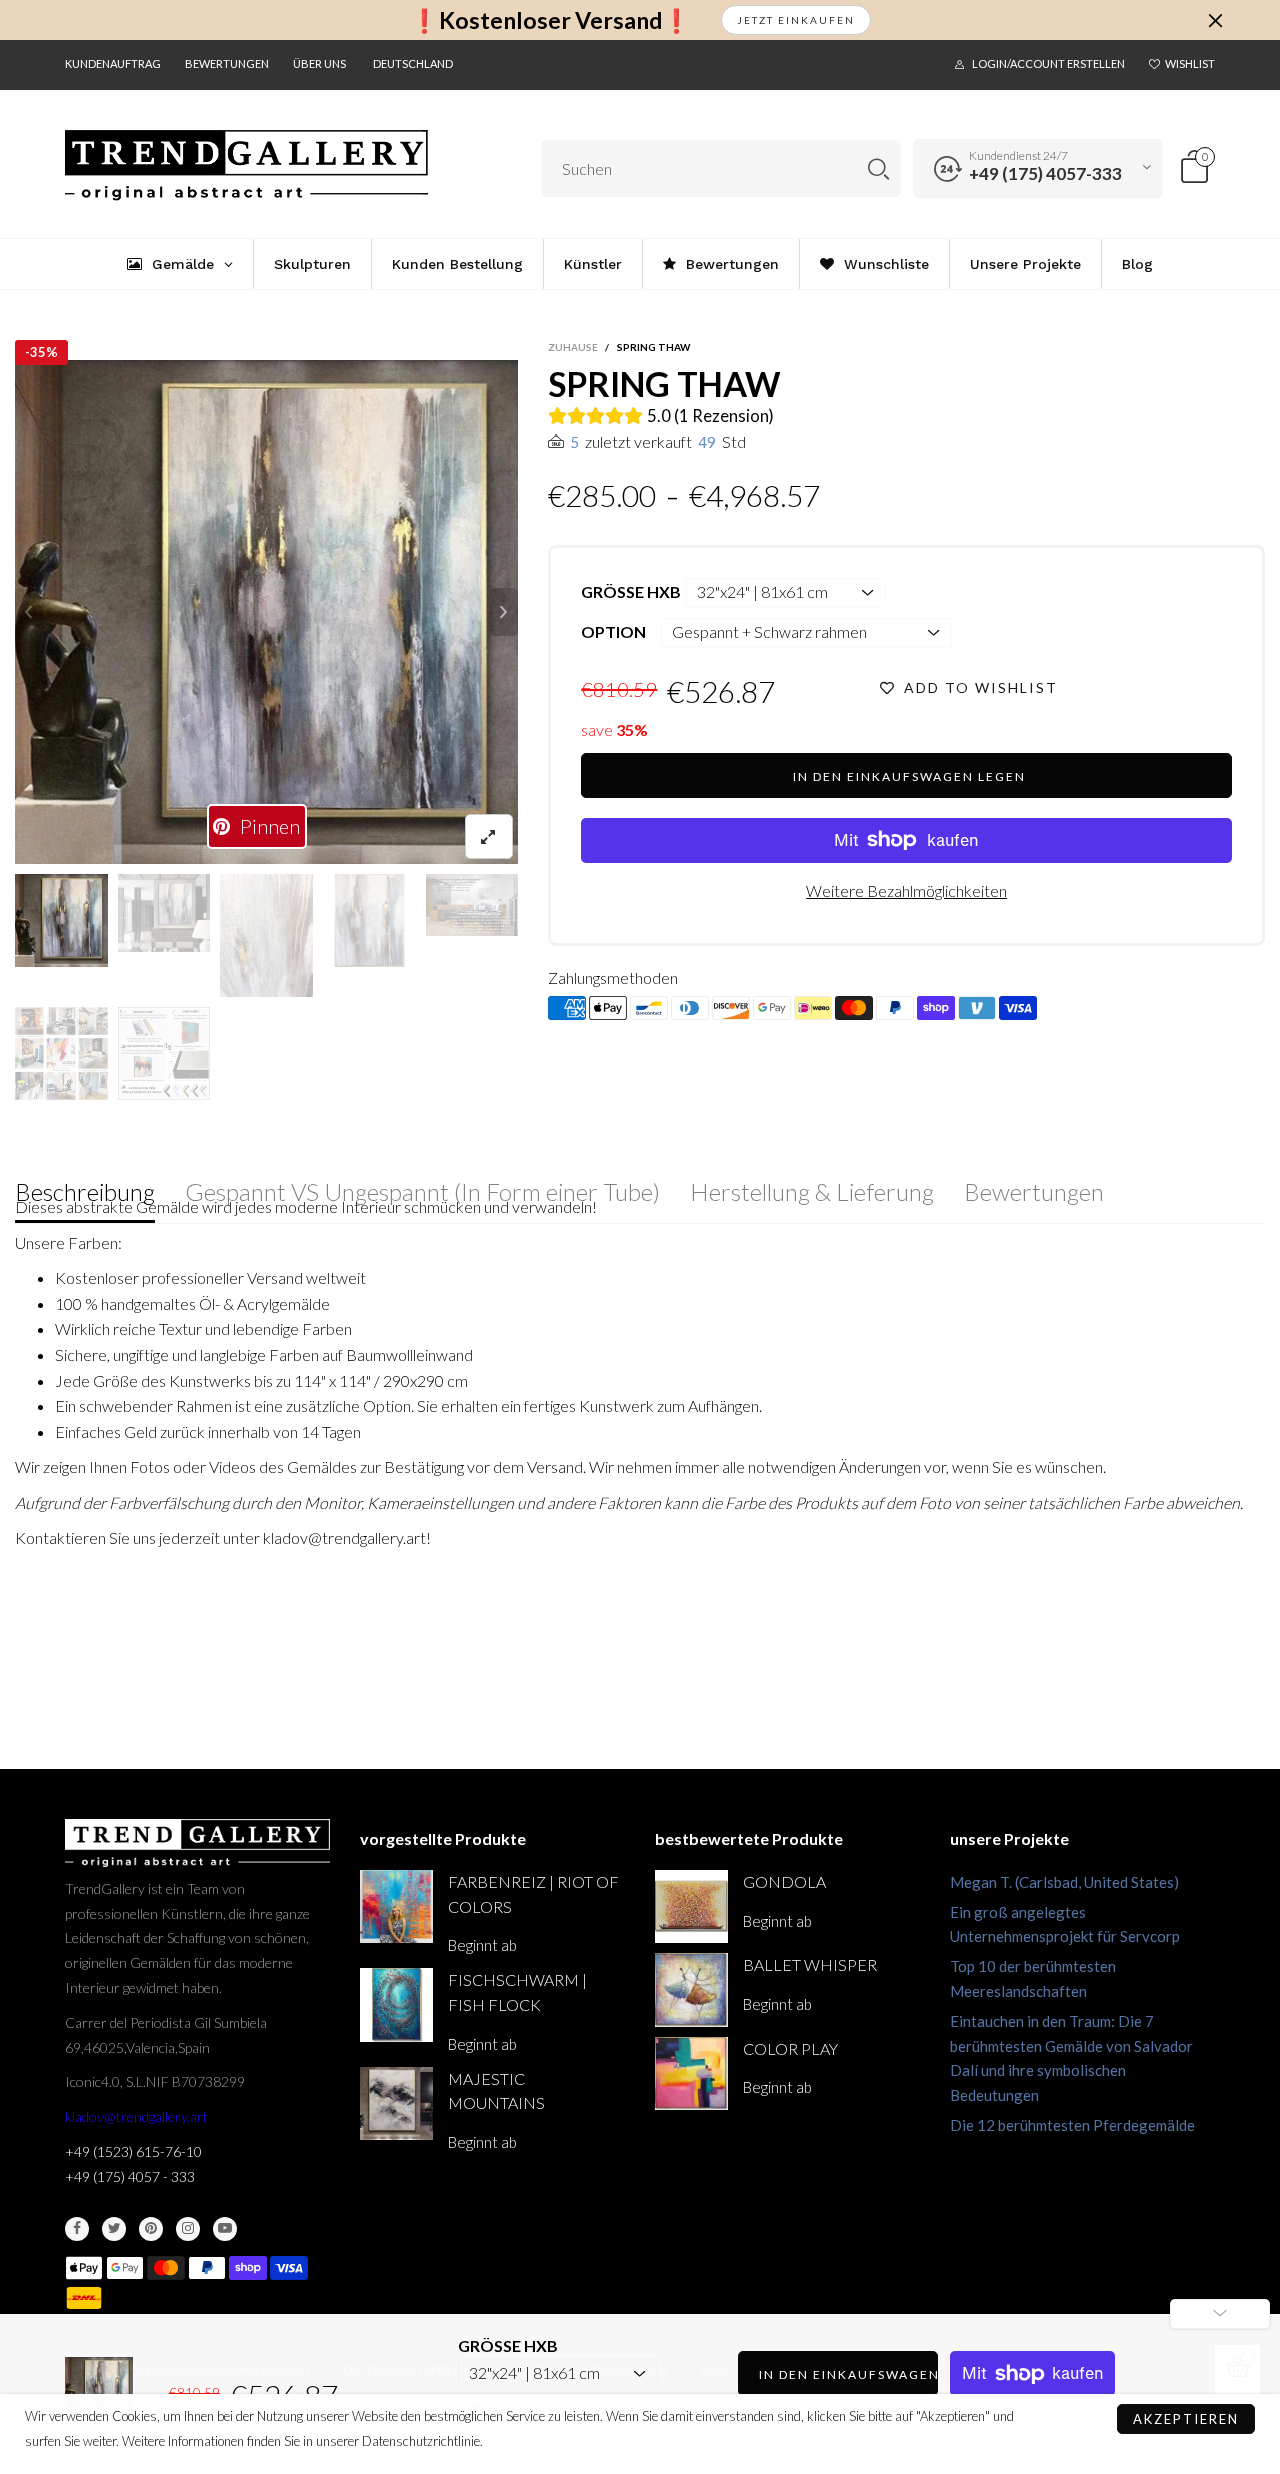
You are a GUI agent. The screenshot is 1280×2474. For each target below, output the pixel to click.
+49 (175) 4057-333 (1045, 173)
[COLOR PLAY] (691, 2073)
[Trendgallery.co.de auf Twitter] (114, 2229)
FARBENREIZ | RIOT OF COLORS (533, 1894)
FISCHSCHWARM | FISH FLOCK (517, 1992)
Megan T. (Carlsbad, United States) (1064, 1882)
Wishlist (1190, 63)
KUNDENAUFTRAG (113, 63)
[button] (29, 612)
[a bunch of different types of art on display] (164, 1053)
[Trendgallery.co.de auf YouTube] (225, 2229)
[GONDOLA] (691, 1906)
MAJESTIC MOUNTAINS (496, 2091)
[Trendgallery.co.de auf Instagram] (188, 2229)
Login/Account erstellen (1048, 63)
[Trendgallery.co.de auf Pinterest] (151, 2229)
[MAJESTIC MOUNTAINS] (396, 2103)
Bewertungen (227, 63)
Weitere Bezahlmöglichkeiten (906, 890)
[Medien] (489, 836)
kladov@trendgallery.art (136, 2116)
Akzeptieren (1186, 2419)
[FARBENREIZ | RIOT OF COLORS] (396, 1906)
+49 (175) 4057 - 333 (130, 2176)
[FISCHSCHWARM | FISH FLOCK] (396, 2004)
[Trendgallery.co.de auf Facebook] (77, 2229)
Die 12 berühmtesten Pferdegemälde (1072, 2125)
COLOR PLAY (790, 2048)
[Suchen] (878, 168)
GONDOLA (784, 1881)
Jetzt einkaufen (796, 20)
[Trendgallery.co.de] (246, 165)
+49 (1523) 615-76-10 (133, 2151)
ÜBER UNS (319, 63)
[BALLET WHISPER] (691, 1989)
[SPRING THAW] (267, 612)
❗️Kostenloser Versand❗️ (550, 20)
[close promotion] (1215, 20)
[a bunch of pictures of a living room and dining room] (61, 1053)
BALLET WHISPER (810, 1964)
